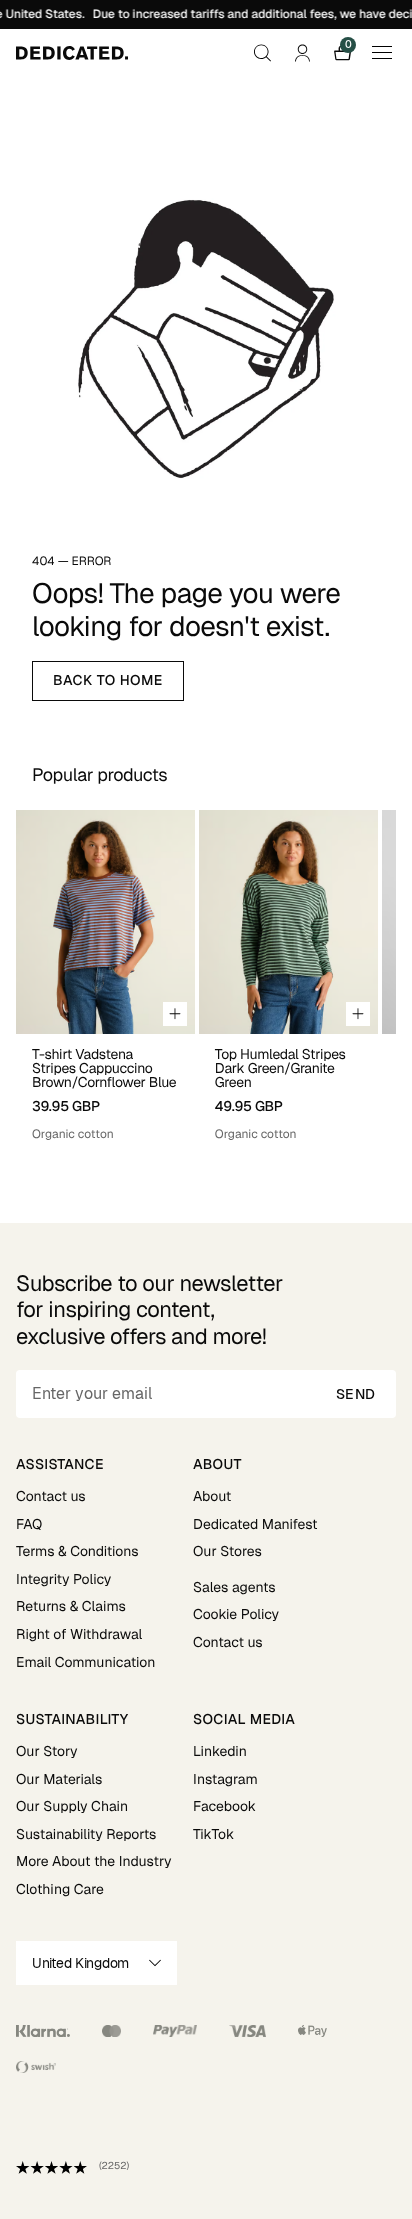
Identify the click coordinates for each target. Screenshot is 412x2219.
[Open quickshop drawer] (175, 1014)
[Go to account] (302, 53)
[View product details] (105, 1088)
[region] (206, 976)
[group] (105, 976)
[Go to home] (72, 53)
